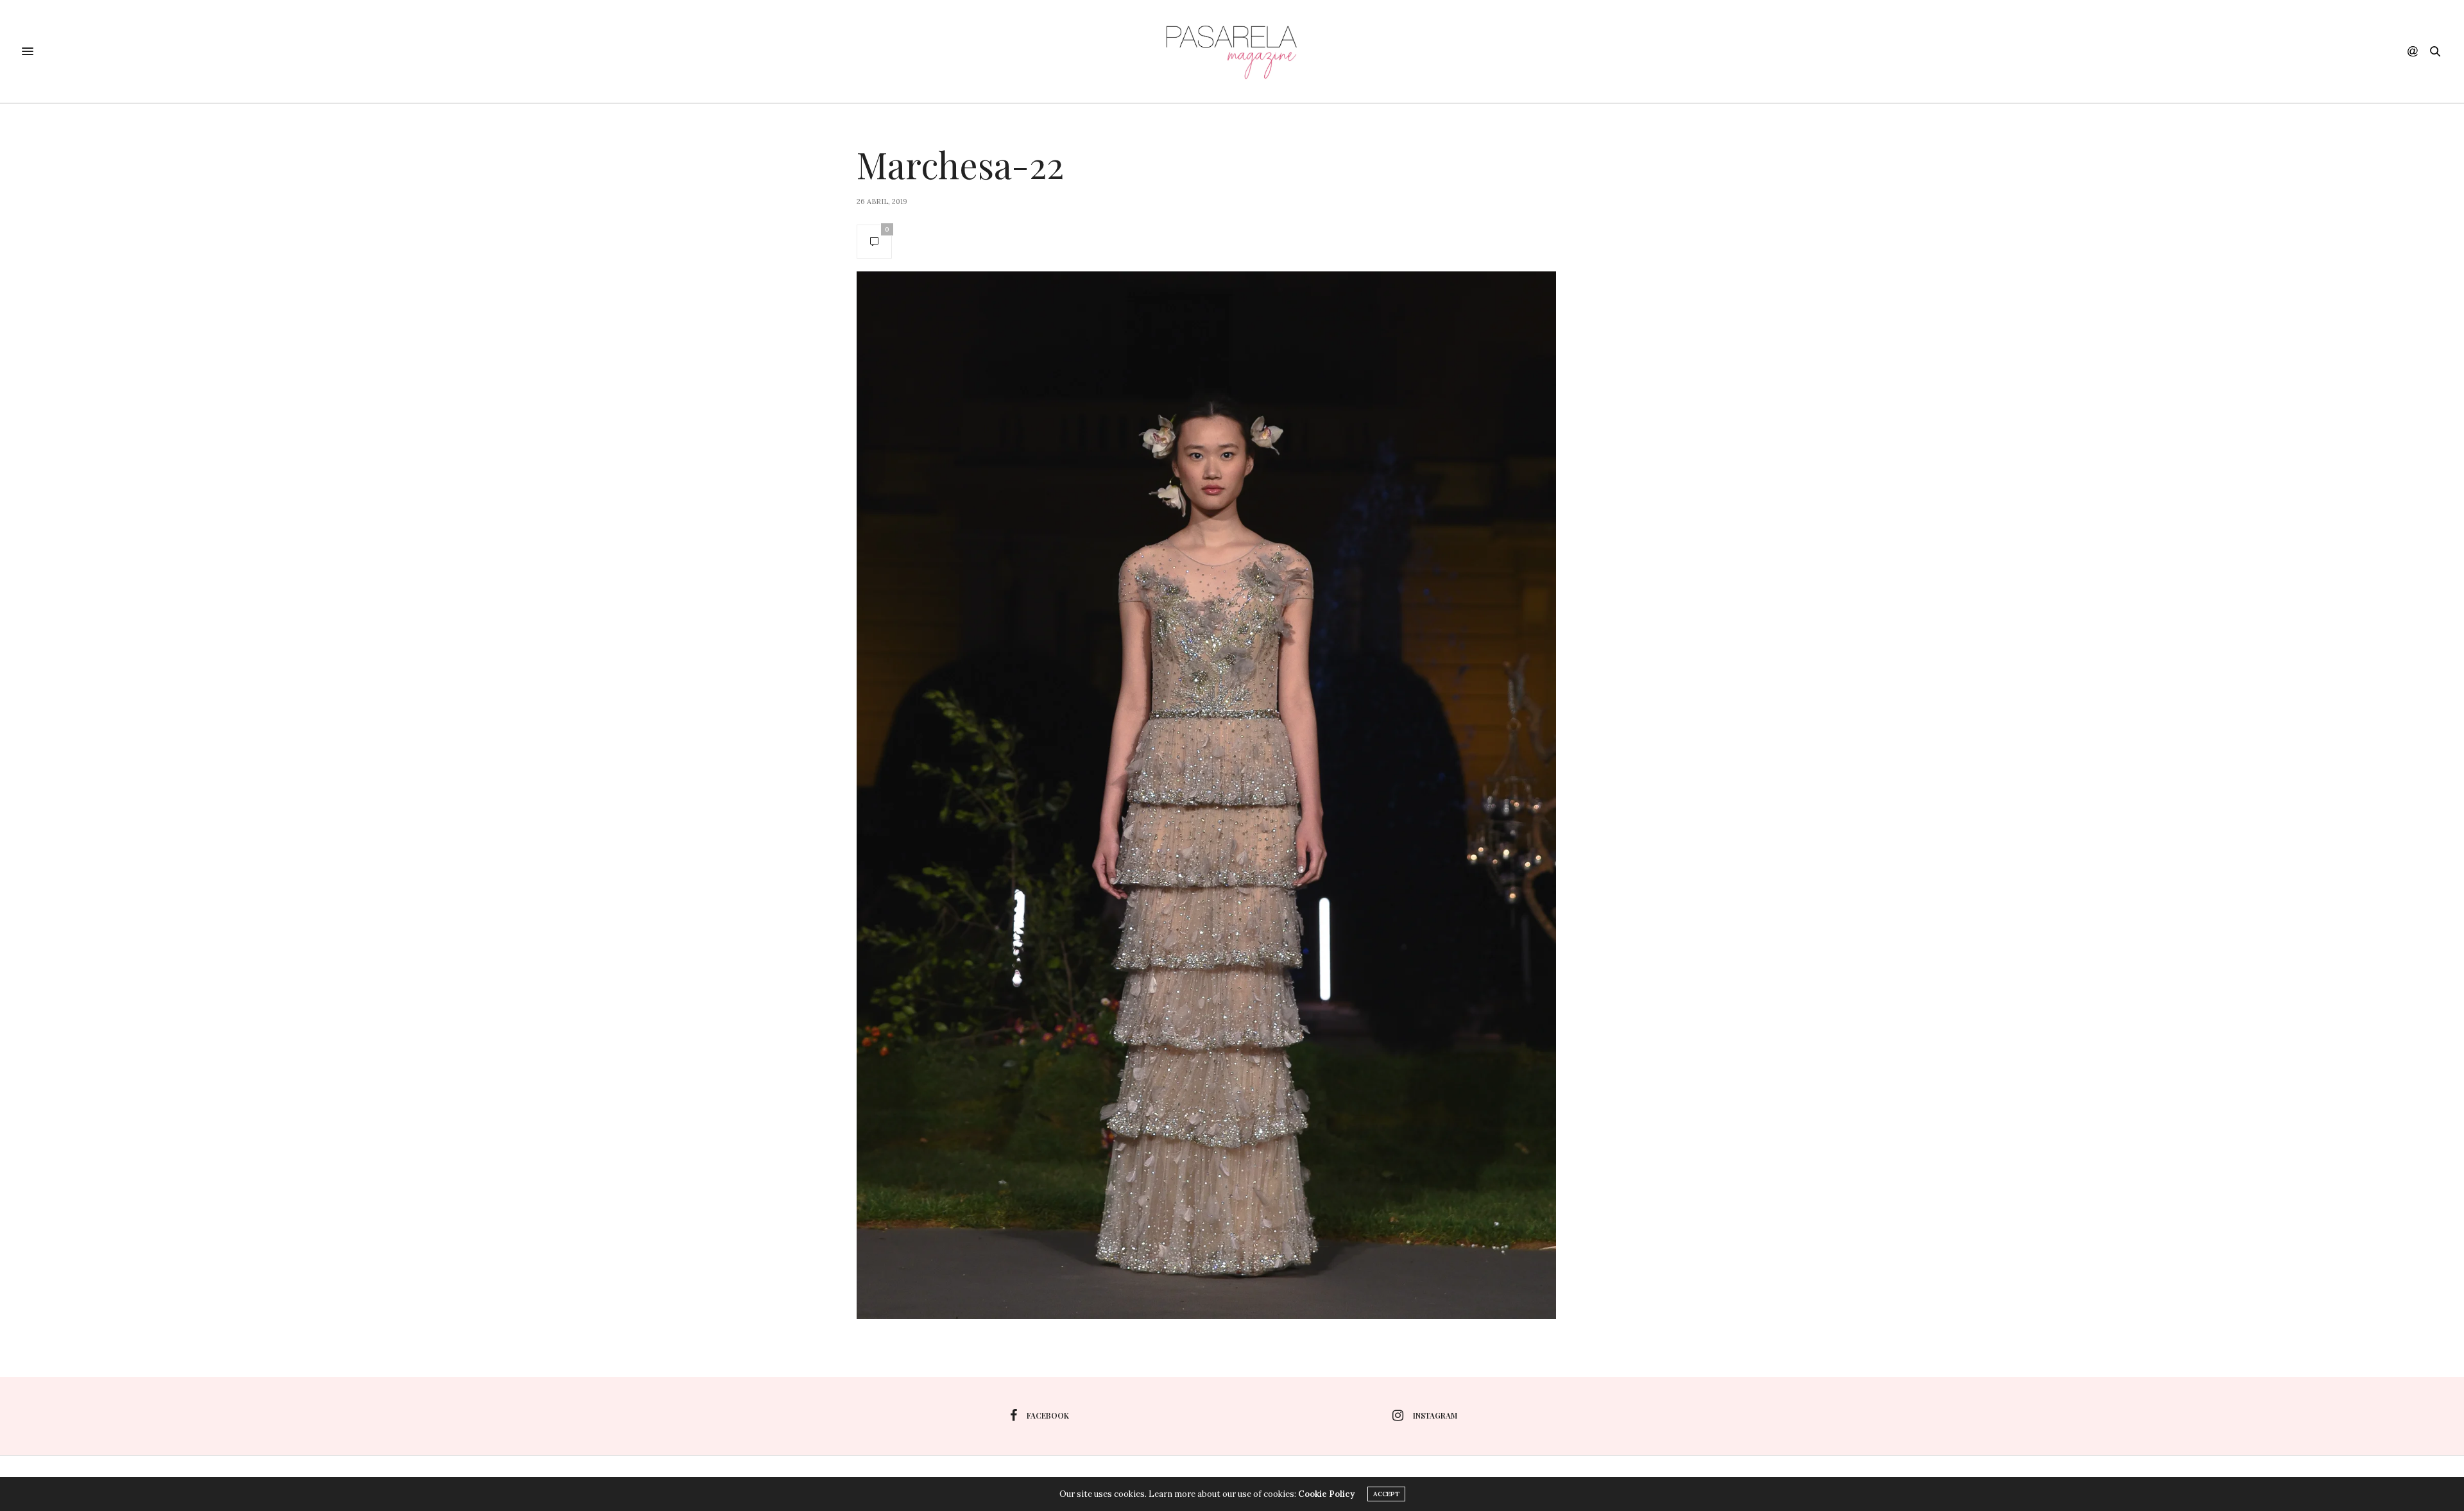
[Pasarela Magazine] (1232, 51)
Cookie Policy (1326, 1494)
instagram (1435, 1415)
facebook (1048, 1415)
